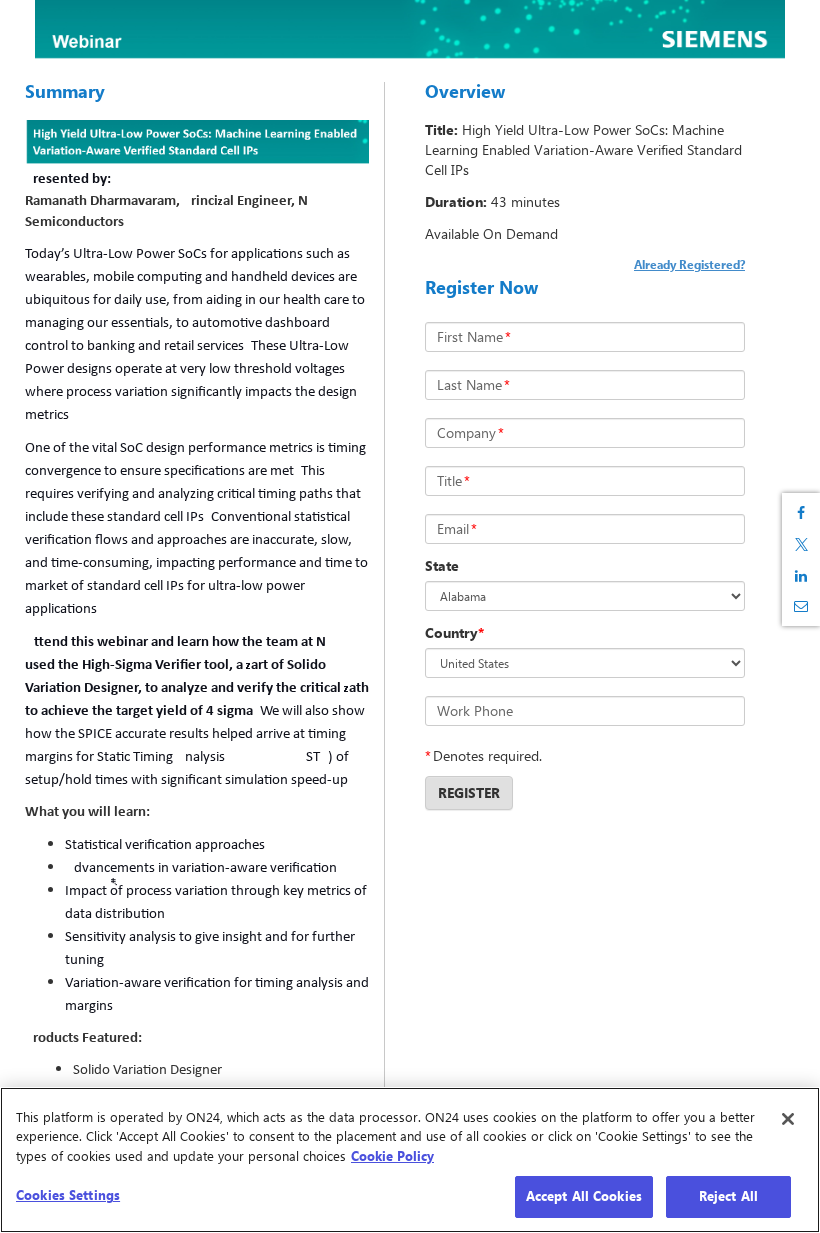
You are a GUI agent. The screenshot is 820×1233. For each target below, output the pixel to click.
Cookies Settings (68, 1195)
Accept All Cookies (584, 1196)
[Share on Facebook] (801, 513)
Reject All (728, 1196)
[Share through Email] (801, 606)
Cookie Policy (392, 1156)
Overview (465, 91)
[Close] (788, 1119)
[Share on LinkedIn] (801, 576)
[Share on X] (801, 544)
